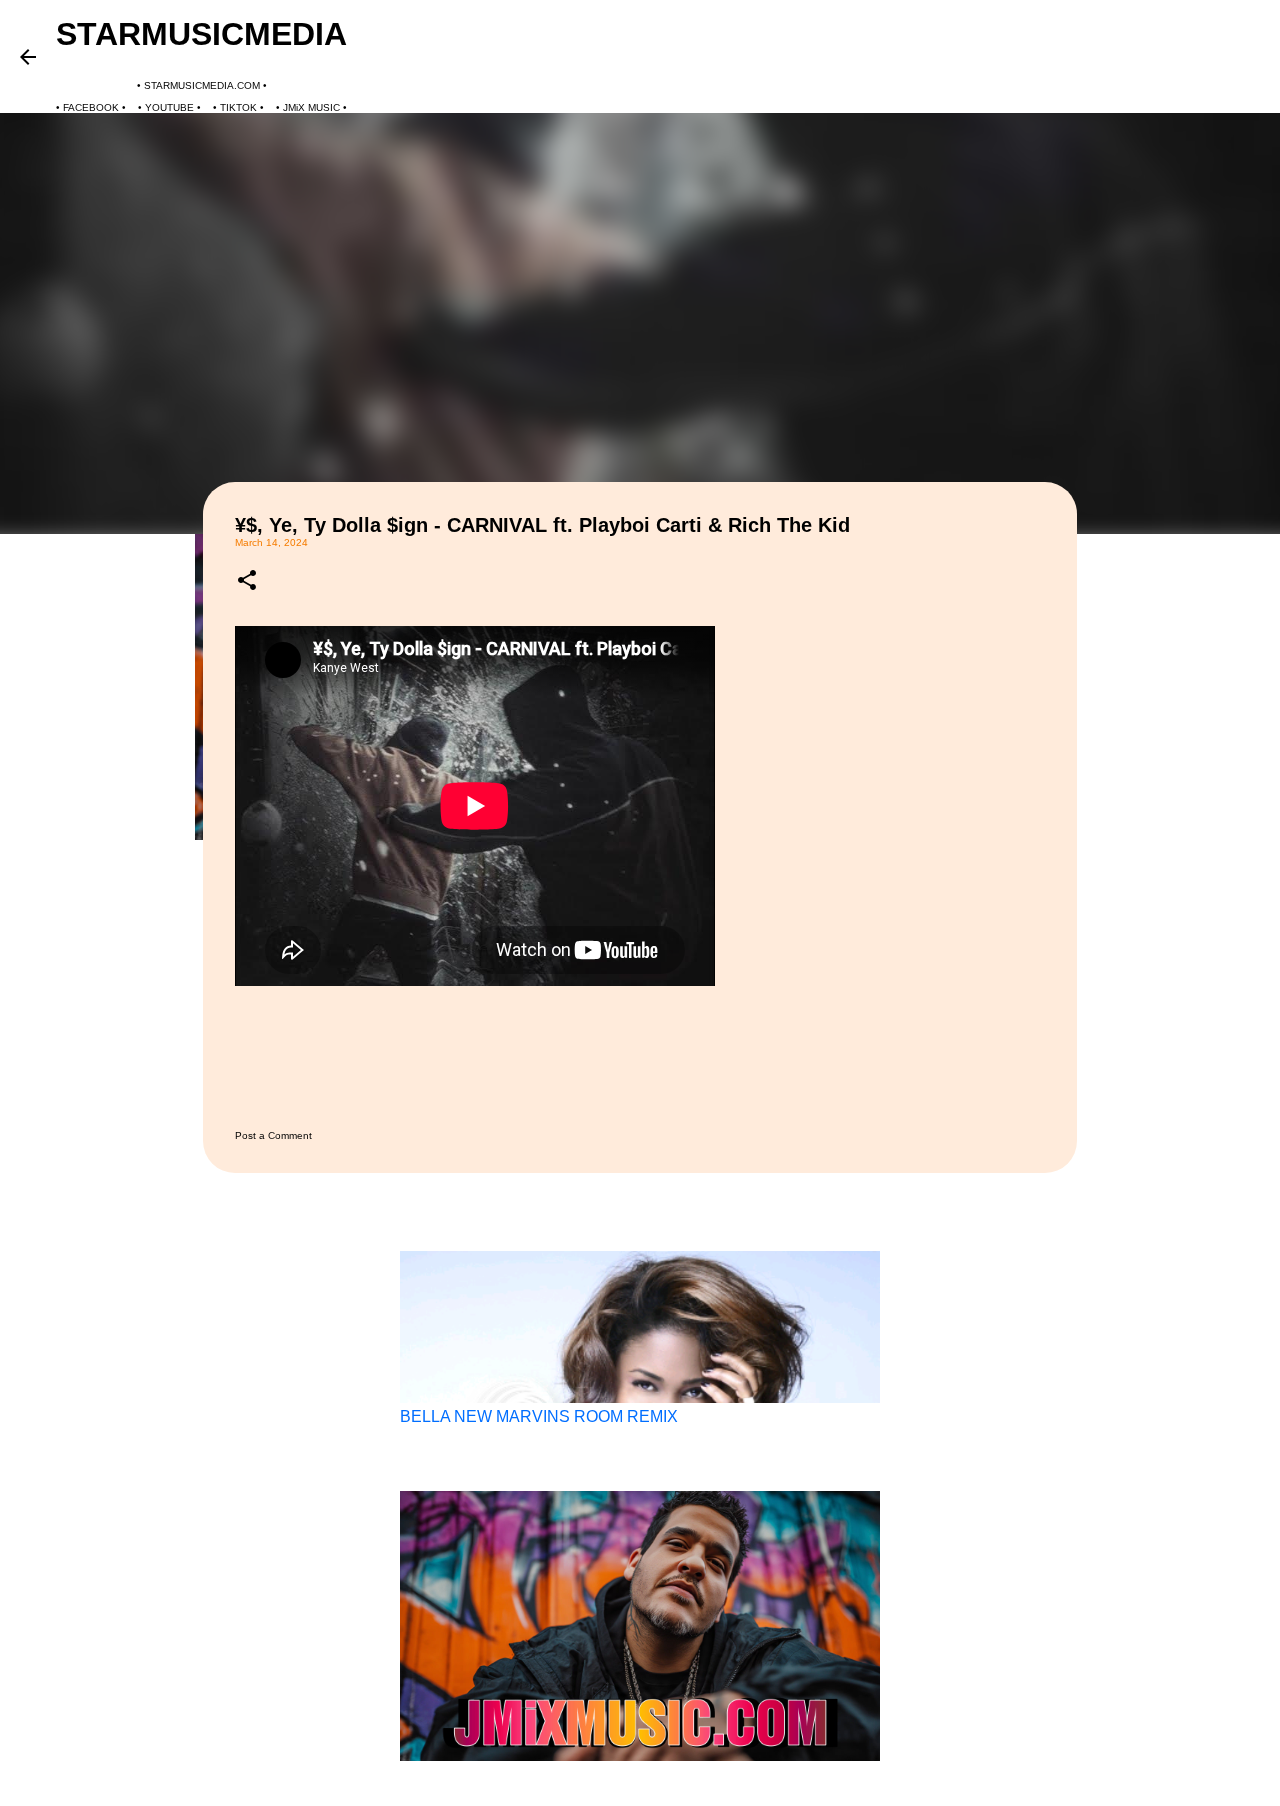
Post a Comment (273, 1135)
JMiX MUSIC (311, 107)
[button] (247, 581)
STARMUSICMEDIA (201, 34)
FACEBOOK (91, 107)
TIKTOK (238, 107)
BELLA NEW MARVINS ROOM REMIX (539, 1416)
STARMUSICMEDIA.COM (202, 85)
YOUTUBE (169, 107)
